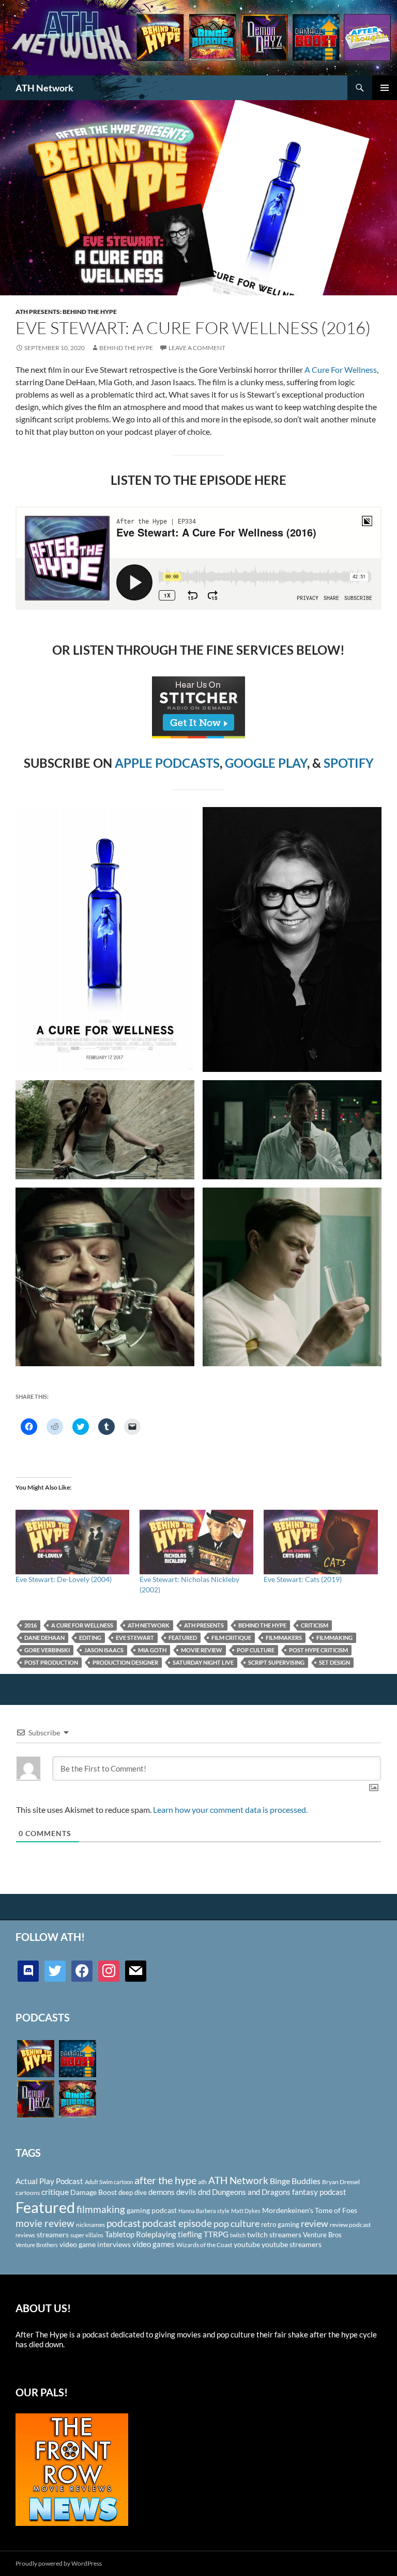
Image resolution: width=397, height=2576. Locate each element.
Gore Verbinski (47, 1650)
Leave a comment (197, 348)
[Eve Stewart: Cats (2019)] (320, 1542)
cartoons (28, 2193)
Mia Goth (152, 1650)
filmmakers (284, 1638)
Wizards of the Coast (204, 2245)
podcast (124, 2223)
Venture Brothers (37, 2245)
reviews (25, 2235)
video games (154, 2244)
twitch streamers (274, 2234)
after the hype (165, 2180)
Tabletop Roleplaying (141, 2234)
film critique (231, 1638)
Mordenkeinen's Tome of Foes (310, 2210)
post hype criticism (318, 1650)
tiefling (190, 2234)
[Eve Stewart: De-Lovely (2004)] (72, 1542)
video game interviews (95, 2244)
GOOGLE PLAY (266, 763)
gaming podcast (152, 2210)
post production (51, 1662)
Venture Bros (322, 2235)
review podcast (350, 2225)
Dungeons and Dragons (251, 2192)
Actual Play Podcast (49, 2181)
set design (334, 1662)
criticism (315, 1625)
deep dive (133, 2192)
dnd (204, 2192)
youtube (247, 2244)
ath (202, 2182)
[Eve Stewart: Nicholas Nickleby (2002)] (196, 1542)
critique (55, 2192)
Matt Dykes (246, 2211)
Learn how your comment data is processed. (230, 1809)
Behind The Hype (126, 348)
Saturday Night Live (203, 1662)
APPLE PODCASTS (167, 763)
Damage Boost (94, 2192)
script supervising (276, 1662)
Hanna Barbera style (204, 2211)
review (315, 2223)
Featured (183, 1638)
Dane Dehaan (44, 1638)
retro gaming (280, 2224)
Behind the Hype (262, 1625)
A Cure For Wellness (341, 369)
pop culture (256, 1650)
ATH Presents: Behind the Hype (66, 312)
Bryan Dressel (341, 2182)
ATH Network (44, 88)
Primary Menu (385, 88)
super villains (87, 2235)
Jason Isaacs (104, 1650)
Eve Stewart (135, 1638)
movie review (202, 1650)
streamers (53, 2234)
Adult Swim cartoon (109, 2182)
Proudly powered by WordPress (59, 2563)
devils (186, 2192)
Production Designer (125, 1662)
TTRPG (216, 2234)
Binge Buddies (295, 2181)
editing (90, 1638)
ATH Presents (204, 1625)
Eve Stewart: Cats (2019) (303, 1579)
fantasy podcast (319, 2192)
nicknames (90, 2225)
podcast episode (177, 2223)
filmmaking (334, 1638)
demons (162, 2192)
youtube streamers (292, 2244)
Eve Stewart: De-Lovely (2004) (64, 1579)
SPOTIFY (349, 763)
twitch (238, 2235)
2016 (30, 1625)
